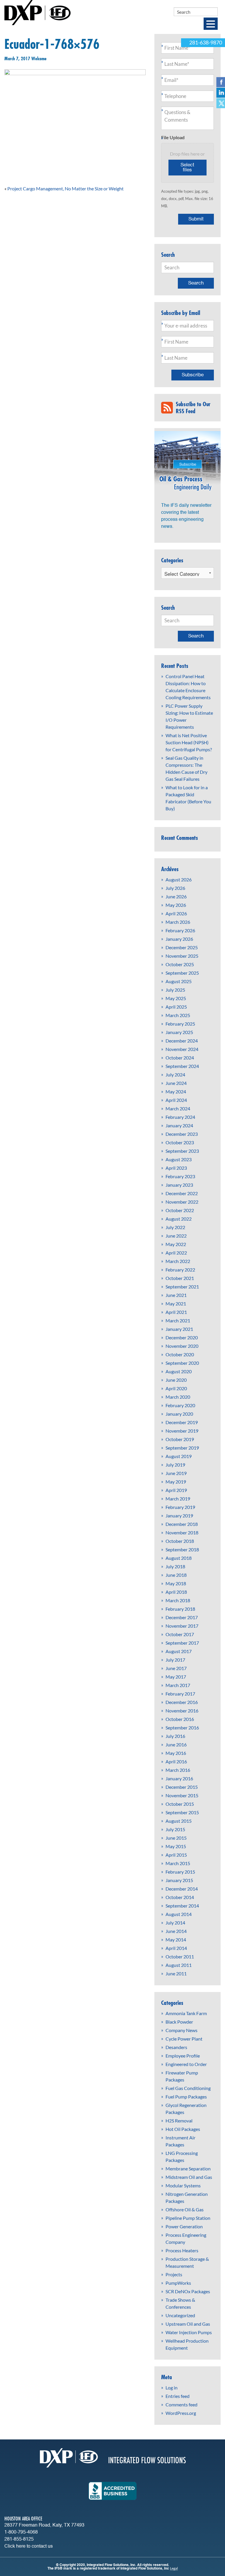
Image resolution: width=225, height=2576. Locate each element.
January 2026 (179, 939)
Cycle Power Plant (184, 2039)
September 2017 (182, 1643)
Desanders (176, 2047)
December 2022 (182, 1193)
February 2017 (180, 1694)
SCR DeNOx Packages (188, 2291)
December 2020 (182, 1337)
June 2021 (176, 1295)
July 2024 (175, 1075)
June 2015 (176, 1838)
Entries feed (178, 2396)
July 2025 (175, 990)
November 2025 (182, 956)
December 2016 (182, 1702)
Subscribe (193, 375)
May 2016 (176, 1753)
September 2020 (182, 1363)
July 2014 (175, 1923)
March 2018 (178, 1600)
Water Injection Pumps (189, 2332)
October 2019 (180, 1439)
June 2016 (176, 1744)
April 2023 (176, 1168)
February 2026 (180, 930)
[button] (211, 24)
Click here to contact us (29, 2546)
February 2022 (180, 1270)
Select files (187, 168)
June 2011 (176, 1973)
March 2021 (178, 1320)
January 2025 (179, 1032)
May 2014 (176, 1940)
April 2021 (176, 1312)
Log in (172, 2388)
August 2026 (179, 879)
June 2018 (176, 1575)
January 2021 (179, 1329)
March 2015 (178, 1863)
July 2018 (175, 1566)
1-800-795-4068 (21, 2532)
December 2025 (182, 947)
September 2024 (182, 1066)
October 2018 (180, 1541)
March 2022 (178, 1261)
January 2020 (179, 1414)
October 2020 (180, 1354)
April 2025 (176, 1007)
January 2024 (179, 1125)
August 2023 (179, 1159)
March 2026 (178, 922)
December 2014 (182, 1889)
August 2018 (179, 1558)
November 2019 (182, 1431)
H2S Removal (179, 2121)
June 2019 (176, 1473)
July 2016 (175, 1736)
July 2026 (175, 888)
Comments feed (181, 2404)
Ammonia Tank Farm (186, 2013)
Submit (196, 219)
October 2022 (180, 1210)
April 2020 (176, 1388)
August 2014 (179, 1914)
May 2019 (176, 1482)
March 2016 (178, 1770)
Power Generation (184, 2226)
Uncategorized (180, 2315)
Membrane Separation (188, 2169)
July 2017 (175, 1660)
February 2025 (180, 1024)
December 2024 (182, 1041)
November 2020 (182, 1346)
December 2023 (182, 1134)
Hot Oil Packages (183, 2129)
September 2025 (182, 973)
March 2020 (178, 1397)
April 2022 (176, 1253)
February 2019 (180, 1507)
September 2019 (182, 1448)
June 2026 (176, 896)
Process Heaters (182, 2250)
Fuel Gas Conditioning (188, 2088)
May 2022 (176, 1244)
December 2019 (182, 1422)
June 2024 (176, 1083)
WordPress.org (181, 2413)
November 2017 (182, 1626)
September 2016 (182, 1728)
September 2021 (182, 1287)
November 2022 (182, 1202)
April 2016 (176, 1761)
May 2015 (176, 1846)
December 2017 (182, 1617)
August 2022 (179, 1219)
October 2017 (180, 1634)
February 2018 (180, 1609)
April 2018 (176, 1592)
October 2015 (180, 1804)
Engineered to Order (186, 2064)
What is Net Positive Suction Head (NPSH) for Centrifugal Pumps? (189, 742)
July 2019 (175, 1465)
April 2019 (176, 1490)
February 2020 (180, 1405)
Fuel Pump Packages (186, 2097)
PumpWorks (178, 2283)
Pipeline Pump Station (188, 2218)
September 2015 (182, 1812)
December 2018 (182, 1524)
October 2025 (180, 964)
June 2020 (176, 1380)
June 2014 (176, 1931)
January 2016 (179, 1778)
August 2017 (179, 1651)
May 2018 (176, 1583)
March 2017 (178, 1685)
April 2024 (176, 1100)
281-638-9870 (206, 43)
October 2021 (180, 1278)
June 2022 (176, 1236)
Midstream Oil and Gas (189, 2177)
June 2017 (176, 1668)
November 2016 (182, 1711)
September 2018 (182, 1549)
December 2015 (182, 1787)
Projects (174, 2274)
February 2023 (180, 1176)
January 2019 (179, 1516)
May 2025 (176, 998)
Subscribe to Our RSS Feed (193, 408)
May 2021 (176, 1303)
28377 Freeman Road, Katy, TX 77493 (44, 2525)
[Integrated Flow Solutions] (37, 12)
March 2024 (178, 1108)
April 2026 (176, 913)
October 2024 (180, 1058)
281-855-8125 (19, 2539)
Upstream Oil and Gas (188, 2324)
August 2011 (179, 1965)
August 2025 (179, 981)
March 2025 (178, 1015)
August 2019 (179, 1456)
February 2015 (180, 1872)
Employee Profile (183, 2056)
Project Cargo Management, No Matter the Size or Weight (65, 188)
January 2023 (179, 1185)
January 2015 (179, 1880)
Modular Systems (183, 2185)
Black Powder (179, 2022)
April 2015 (176, 1855)
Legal (174, 2568)
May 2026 (176, 905)
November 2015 (182, 1795)
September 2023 (182, 1151)
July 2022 (175, 1227)
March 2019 (178, 1499)
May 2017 (176, 1677)
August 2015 (179, 1821)
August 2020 (179, 1371)
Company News (181, 2030)
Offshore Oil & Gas (185, 2209)
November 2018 (182, 1532)
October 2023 (180, 1142)
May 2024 (176, 1091)
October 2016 (180, 1719)
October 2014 (180, 1897)
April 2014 (176, 1948)
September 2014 (182, 1906)
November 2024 (182, 1049)
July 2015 (175, 1829)
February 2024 (180, 1117)
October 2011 (180, 1956)
